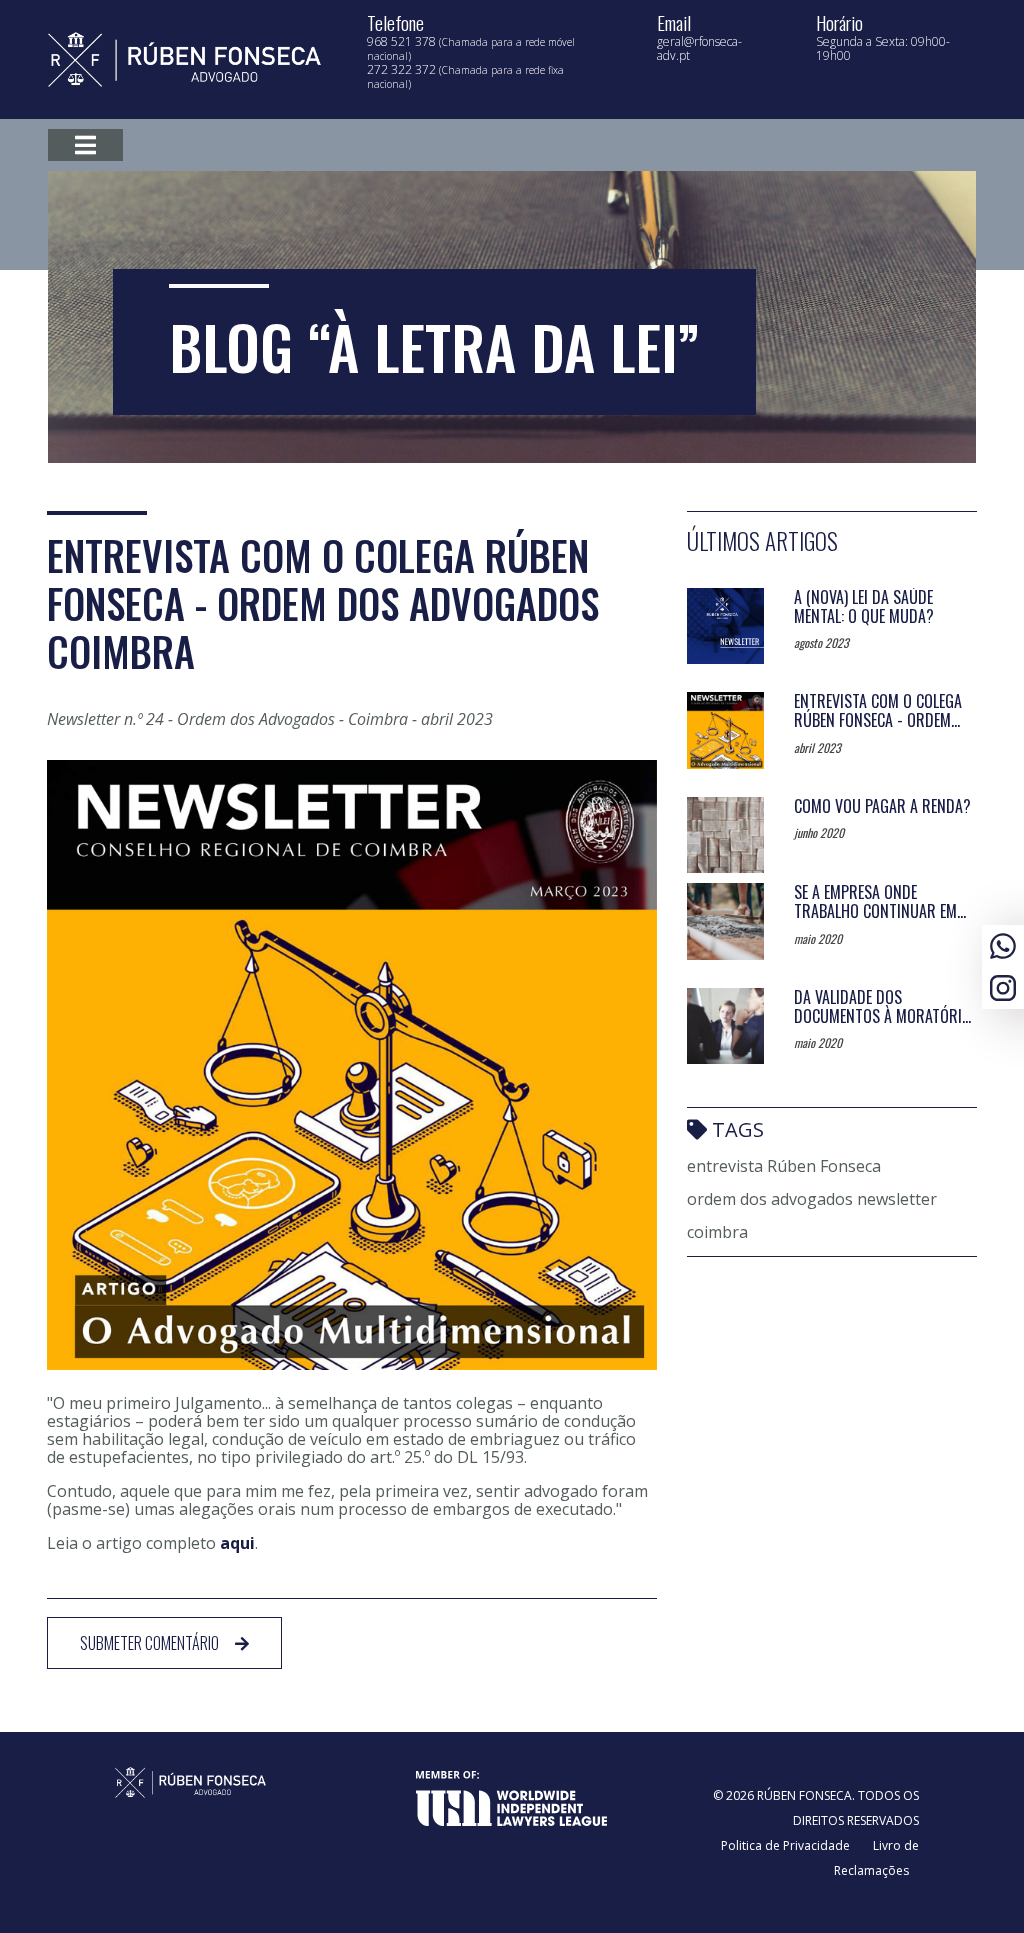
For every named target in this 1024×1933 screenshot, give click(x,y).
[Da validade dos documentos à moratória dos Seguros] (725, 1026)
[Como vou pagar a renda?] (725, 835)
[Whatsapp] (1003, 943)
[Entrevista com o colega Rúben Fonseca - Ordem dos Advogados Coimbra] (725, 730)
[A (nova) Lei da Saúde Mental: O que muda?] (725, 626)
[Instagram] (1003, 985)
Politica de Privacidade (785, 1845)
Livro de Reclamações (876, 1858)
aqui (237, 1543)
